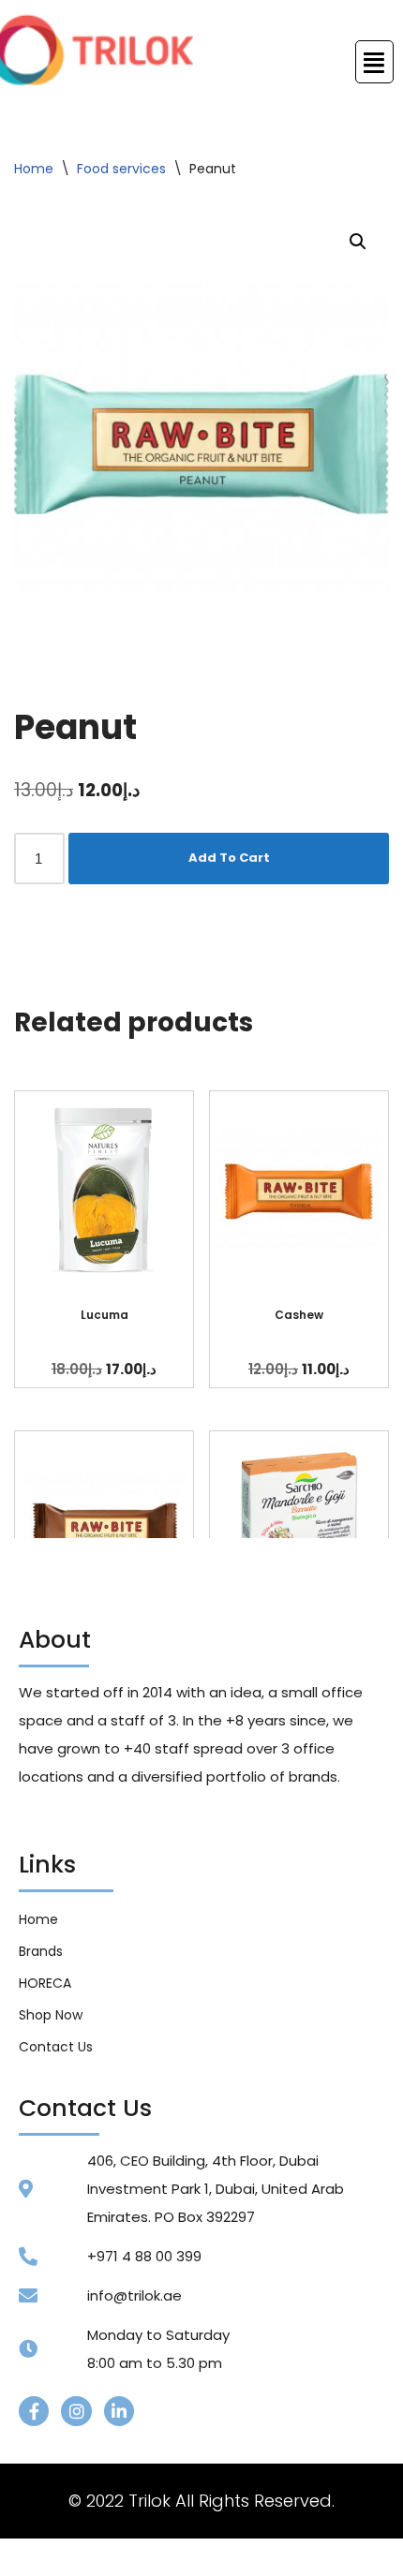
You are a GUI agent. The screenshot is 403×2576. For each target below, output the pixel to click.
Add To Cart (229, 858)
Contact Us (56, 2047)
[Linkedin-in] (119, 2411)
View (104, 1189)
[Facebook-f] (34, 2411)
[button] (358, 242)
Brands (41, 1951)
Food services (121, 169)
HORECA (45, 1983)
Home (34, 169)
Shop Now (51, 2015)
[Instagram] (76, 2411)
